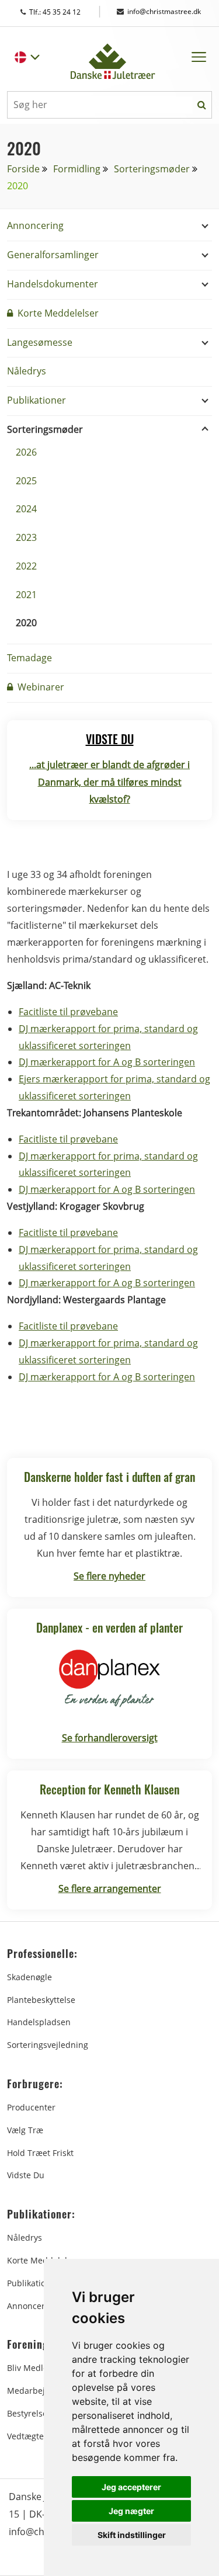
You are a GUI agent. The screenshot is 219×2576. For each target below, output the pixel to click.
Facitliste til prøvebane (68, 1012)
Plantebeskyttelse (41, 2000)
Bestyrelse (27, 2413)
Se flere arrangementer (110, 1888)
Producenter (31, 2107)
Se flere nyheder (109, 1576)
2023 (26, 537)
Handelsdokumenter (53, 284)
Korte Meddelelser (57, 313)
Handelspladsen (39, 2022)
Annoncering (35, 225)
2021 (26, 595)
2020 (26, 623)
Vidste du (26, 2175)
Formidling (77, 169)
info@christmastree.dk (164, 11)
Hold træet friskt (40, 2153)
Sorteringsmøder (152, 169)
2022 (26, 566)
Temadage (29, 658)
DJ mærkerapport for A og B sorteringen (107, 1062)
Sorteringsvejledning (48, 2045)
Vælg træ (25, 2130)
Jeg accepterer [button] (131, 2487)
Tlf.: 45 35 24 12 (66, 12)
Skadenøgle (29, 1977)
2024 (26, 509)
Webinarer (40, 687)
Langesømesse (40, 342)
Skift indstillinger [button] (132, 2535)
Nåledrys (27, 371)
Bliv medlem (31, 2368)
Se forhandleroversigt (110, 1738)
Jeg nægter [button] (131, 2511)
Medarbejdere (35, 2391)
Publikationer (36, 400)
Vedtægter (27, 2436)
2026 (26, 452)
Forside (23, 169)
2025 (26, 481)
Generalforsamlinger (53, 255)
